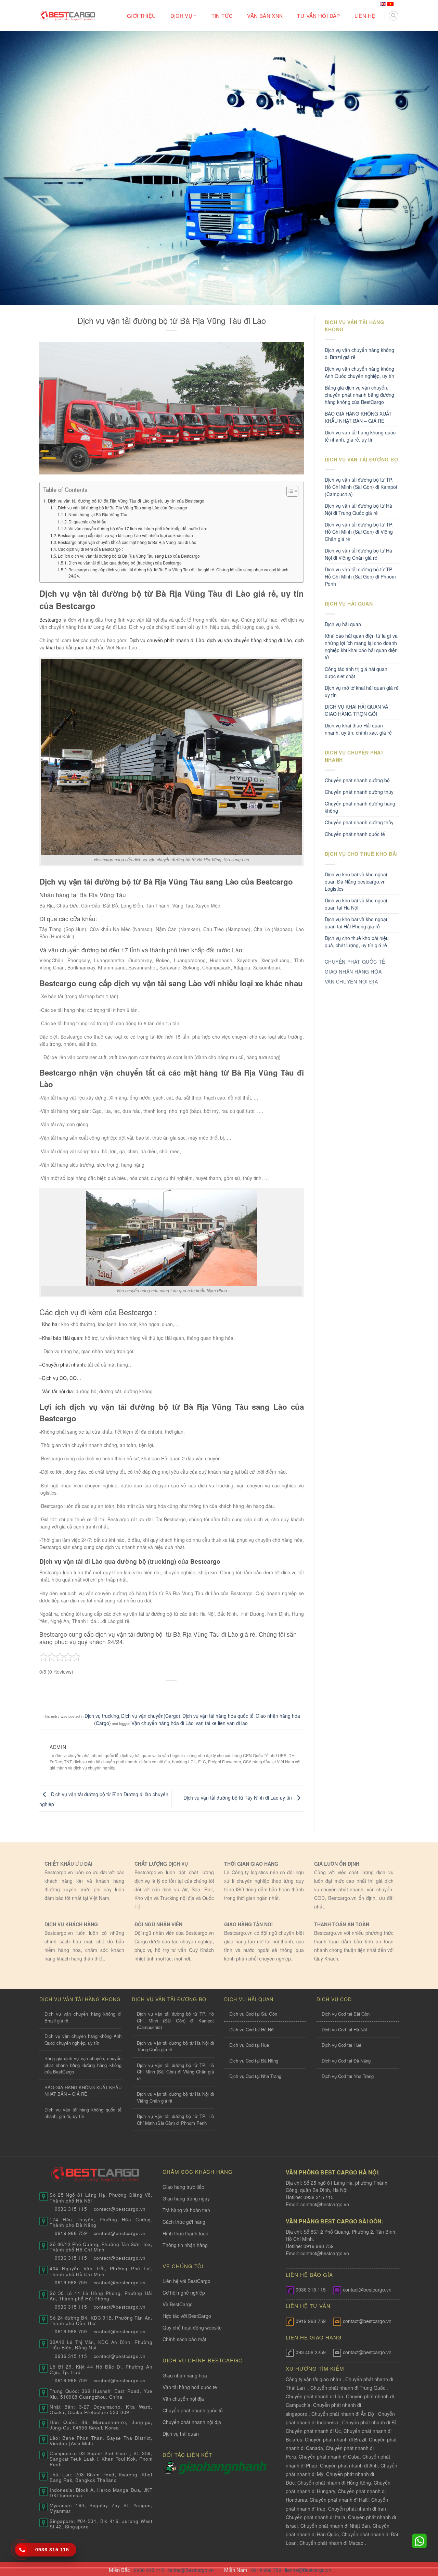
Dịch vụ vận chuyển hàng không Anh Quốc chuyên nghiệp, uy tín (359, 372)
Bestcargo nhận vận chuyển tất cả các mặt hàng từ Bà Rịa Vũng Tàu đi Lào (127, 542)
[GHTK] (171, 2467)
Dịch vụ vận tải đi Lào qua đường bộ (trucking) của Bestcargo (125, 563)
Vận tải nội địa (57, 1391)
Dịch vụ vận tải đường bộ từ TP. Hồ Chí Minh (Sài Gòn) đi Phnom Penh (360, 576)
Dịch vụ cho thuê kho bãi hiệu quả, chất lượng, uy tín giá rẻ (357, 942)
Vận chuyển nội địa (183, 2399)
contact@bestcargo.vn (324, 2204)
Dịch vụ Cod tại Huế (249, 2045)
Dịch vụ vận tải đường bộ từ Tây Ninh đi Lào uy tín (238, 1798)
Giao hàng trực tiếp (183, 2187)
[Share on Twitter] (159, 1692)
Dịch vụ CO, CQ (59, 1378)
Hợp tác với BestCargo (187, 2316)
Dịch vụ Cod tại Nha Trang (255, 2076)
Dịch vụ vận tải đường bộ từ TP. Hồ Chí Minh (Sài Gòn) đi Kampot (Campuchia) (361, 487)
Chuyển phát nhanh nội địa (192, 2422)
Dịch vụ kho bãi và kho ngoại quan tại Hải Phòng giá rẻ (356, 923)
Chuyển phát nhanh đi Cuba (329, 2457)
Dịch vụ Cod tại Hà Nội (252, 2029)
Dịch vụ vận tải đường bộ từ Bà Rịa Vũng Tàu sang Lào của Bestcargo (123, 507)
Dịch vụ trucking (102, 1716)
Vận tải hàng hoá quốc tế (190, 2387)
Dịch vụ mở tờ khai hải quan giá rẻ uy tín (362, 691)
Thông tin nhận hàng (185, 2245)
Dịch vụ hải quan (343, 624)
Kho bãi (50, 1324)
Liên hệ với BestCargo (186, 2281)
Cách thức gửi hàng (184, 2222)
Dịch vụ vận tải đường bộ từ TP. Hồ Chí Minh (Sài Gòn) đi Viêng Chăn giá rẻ (359, 532)
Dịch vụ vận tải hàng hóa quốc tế (218, 1716)
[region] (349, 2521)
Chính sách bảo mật (184, 2339)
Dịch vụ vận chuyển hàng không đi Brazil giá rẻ (359, 353)
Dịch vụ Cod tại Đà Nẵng (254, 2061)
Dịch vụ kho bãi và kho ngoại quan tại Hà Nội (356, 904)
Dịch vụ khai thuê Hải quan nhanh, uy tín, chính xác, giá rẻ (358, 729)
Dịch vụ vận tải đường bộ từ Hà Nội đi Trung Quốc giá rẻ (358, 509)
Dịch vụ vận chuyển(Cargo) (151, 1716)
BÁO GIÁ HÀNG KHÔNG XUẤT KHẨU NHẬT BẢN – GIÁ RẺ (358, 417)
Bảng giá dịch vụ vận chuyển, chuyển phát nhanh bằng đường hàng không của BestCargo (359, 395)
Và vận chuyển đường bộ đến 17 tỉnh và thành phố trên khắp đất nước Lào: (138, 528)
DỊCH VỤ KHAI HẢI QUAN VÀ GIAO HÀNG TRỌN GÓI (356, 710)
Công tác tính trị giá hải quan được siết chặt (356, 672)
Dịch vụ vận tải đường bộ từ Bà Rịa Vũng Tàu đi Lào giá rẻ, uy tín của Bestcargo (126, 501)
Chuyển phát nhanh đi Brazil (336, 2439)
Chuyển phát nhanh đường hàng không (360, 807)
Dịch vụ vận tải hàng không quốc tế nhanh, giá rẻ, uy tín (360, 436)
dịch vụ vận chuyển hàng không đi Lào (249, 640)
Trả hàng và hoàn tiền (186, 2210)
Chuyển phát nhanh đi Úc (313, 2431)
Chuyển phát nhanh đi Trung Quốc (348, 2388)
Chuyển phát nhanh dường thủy (359, 792)
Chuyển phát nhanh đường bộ (357, 780)
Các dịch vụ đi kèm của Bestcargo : (90, 549)
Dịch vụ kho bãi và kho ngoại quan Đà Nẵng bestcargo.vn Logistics (356, 881)
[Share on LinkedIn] (198, 1692)
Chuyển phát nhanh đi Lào (314, 2396)
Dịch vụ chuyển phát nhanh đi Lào (167, 640)
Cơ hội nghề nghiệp (184, 2293)
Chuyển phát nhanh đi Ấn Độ (343, 2414)
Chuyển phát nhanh (63, 1365)
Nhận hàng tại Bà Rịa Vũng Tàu (98, 514)
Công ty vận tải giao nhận (313, 2379)
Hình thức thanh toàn (185, 2233)
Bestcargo (50, 620)
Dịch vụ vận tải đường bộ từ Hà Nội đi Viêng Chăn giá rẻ (358, 554)
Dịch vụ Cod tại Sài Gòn (253, 2014)
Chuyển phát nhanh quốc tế (355, 834)
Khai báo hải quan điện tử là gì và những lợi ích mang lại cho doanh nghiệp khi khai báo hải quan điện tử (361, 646)
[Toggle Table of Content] (289, 491)
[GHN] (223, 2467)
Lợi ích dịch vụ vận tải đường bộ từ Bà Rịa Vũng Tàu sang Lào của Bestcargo (129, 556)
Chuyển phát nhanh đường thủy (359, 822)
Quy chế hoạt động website (192, 2327)
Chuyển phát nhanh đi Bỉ (369, 2422)
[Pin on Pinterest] (185, 1692)
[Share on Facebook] (146, 1692)
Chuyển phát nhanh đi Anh (349, 2465)
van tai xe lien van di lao (222, 1723)
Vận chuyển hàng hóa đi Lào (163, 1723)
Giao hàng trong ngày (186, 2198)
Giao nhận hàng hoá (185, 2375)
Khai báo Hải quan (62, 1338)
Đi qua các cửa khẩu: (88, 522)
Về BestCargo (178, 2304)
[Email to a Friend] (172, 1692)
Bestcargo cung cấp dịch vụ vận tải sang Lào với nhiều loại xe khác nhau (125, 535)
